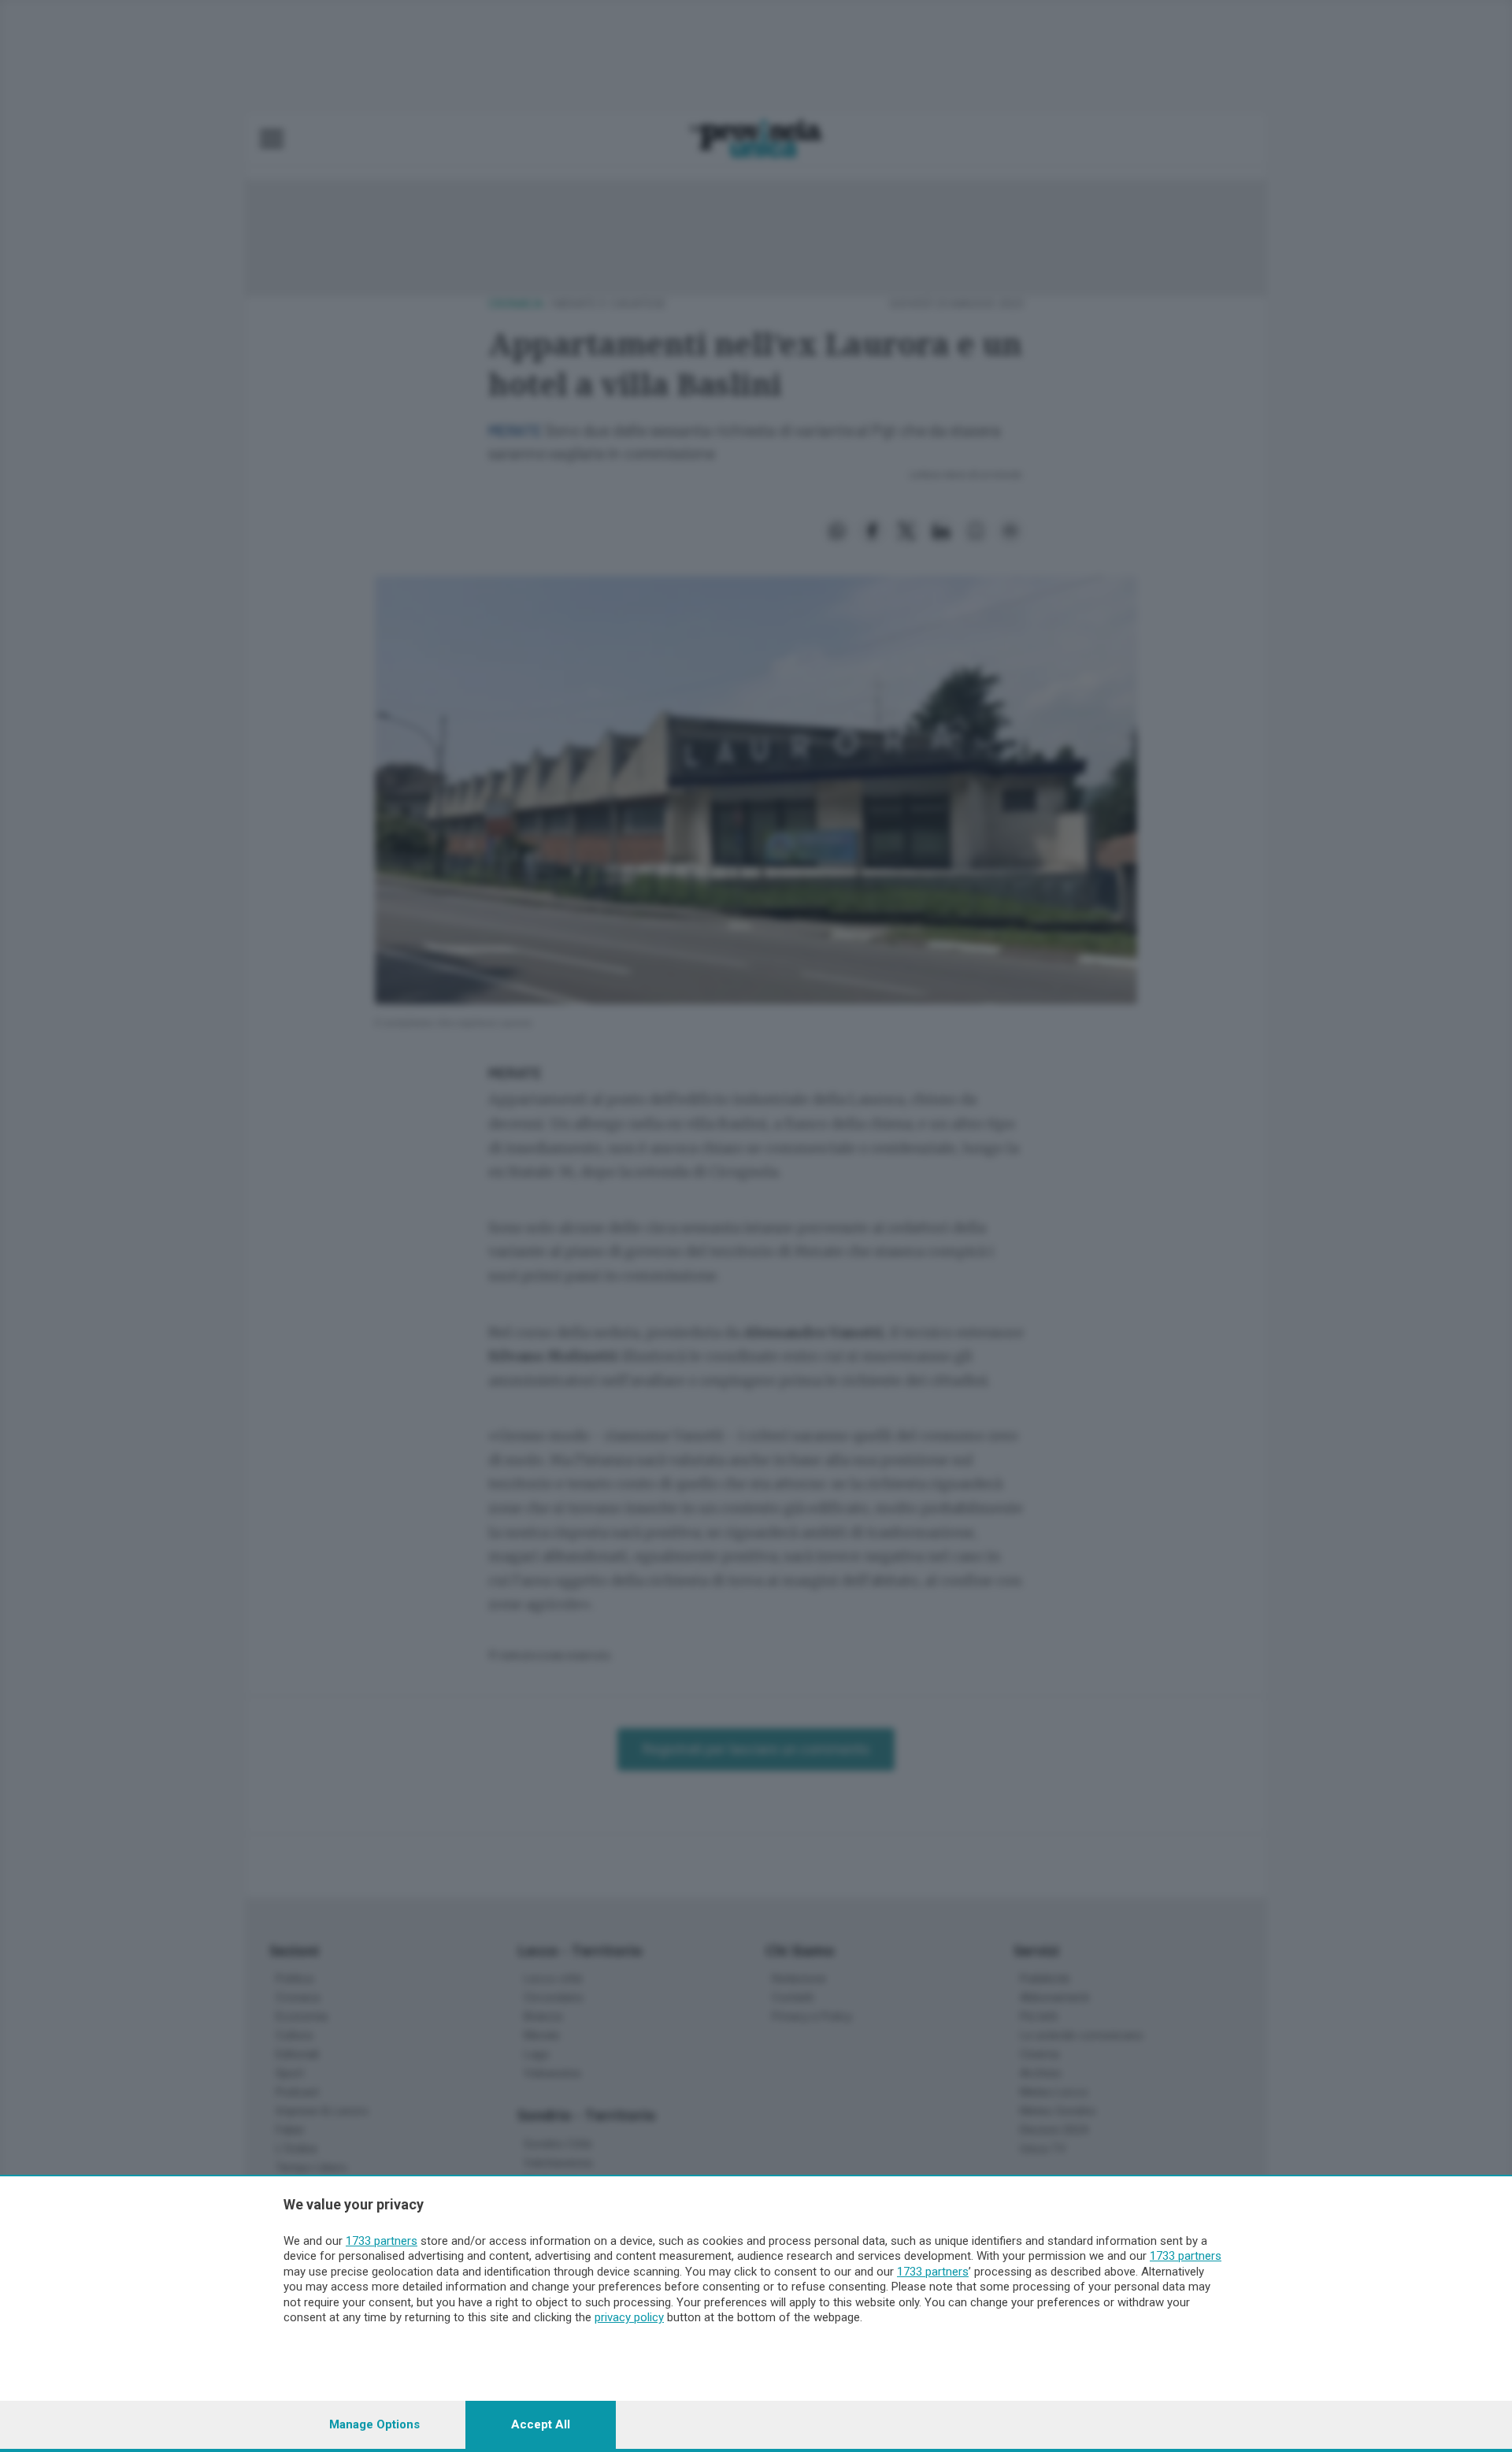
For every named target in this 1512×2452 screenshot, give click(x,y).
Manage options (374, 2424)
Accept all (541, 2424)
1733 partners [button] (382, 2241)
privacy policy (629, 2317)
